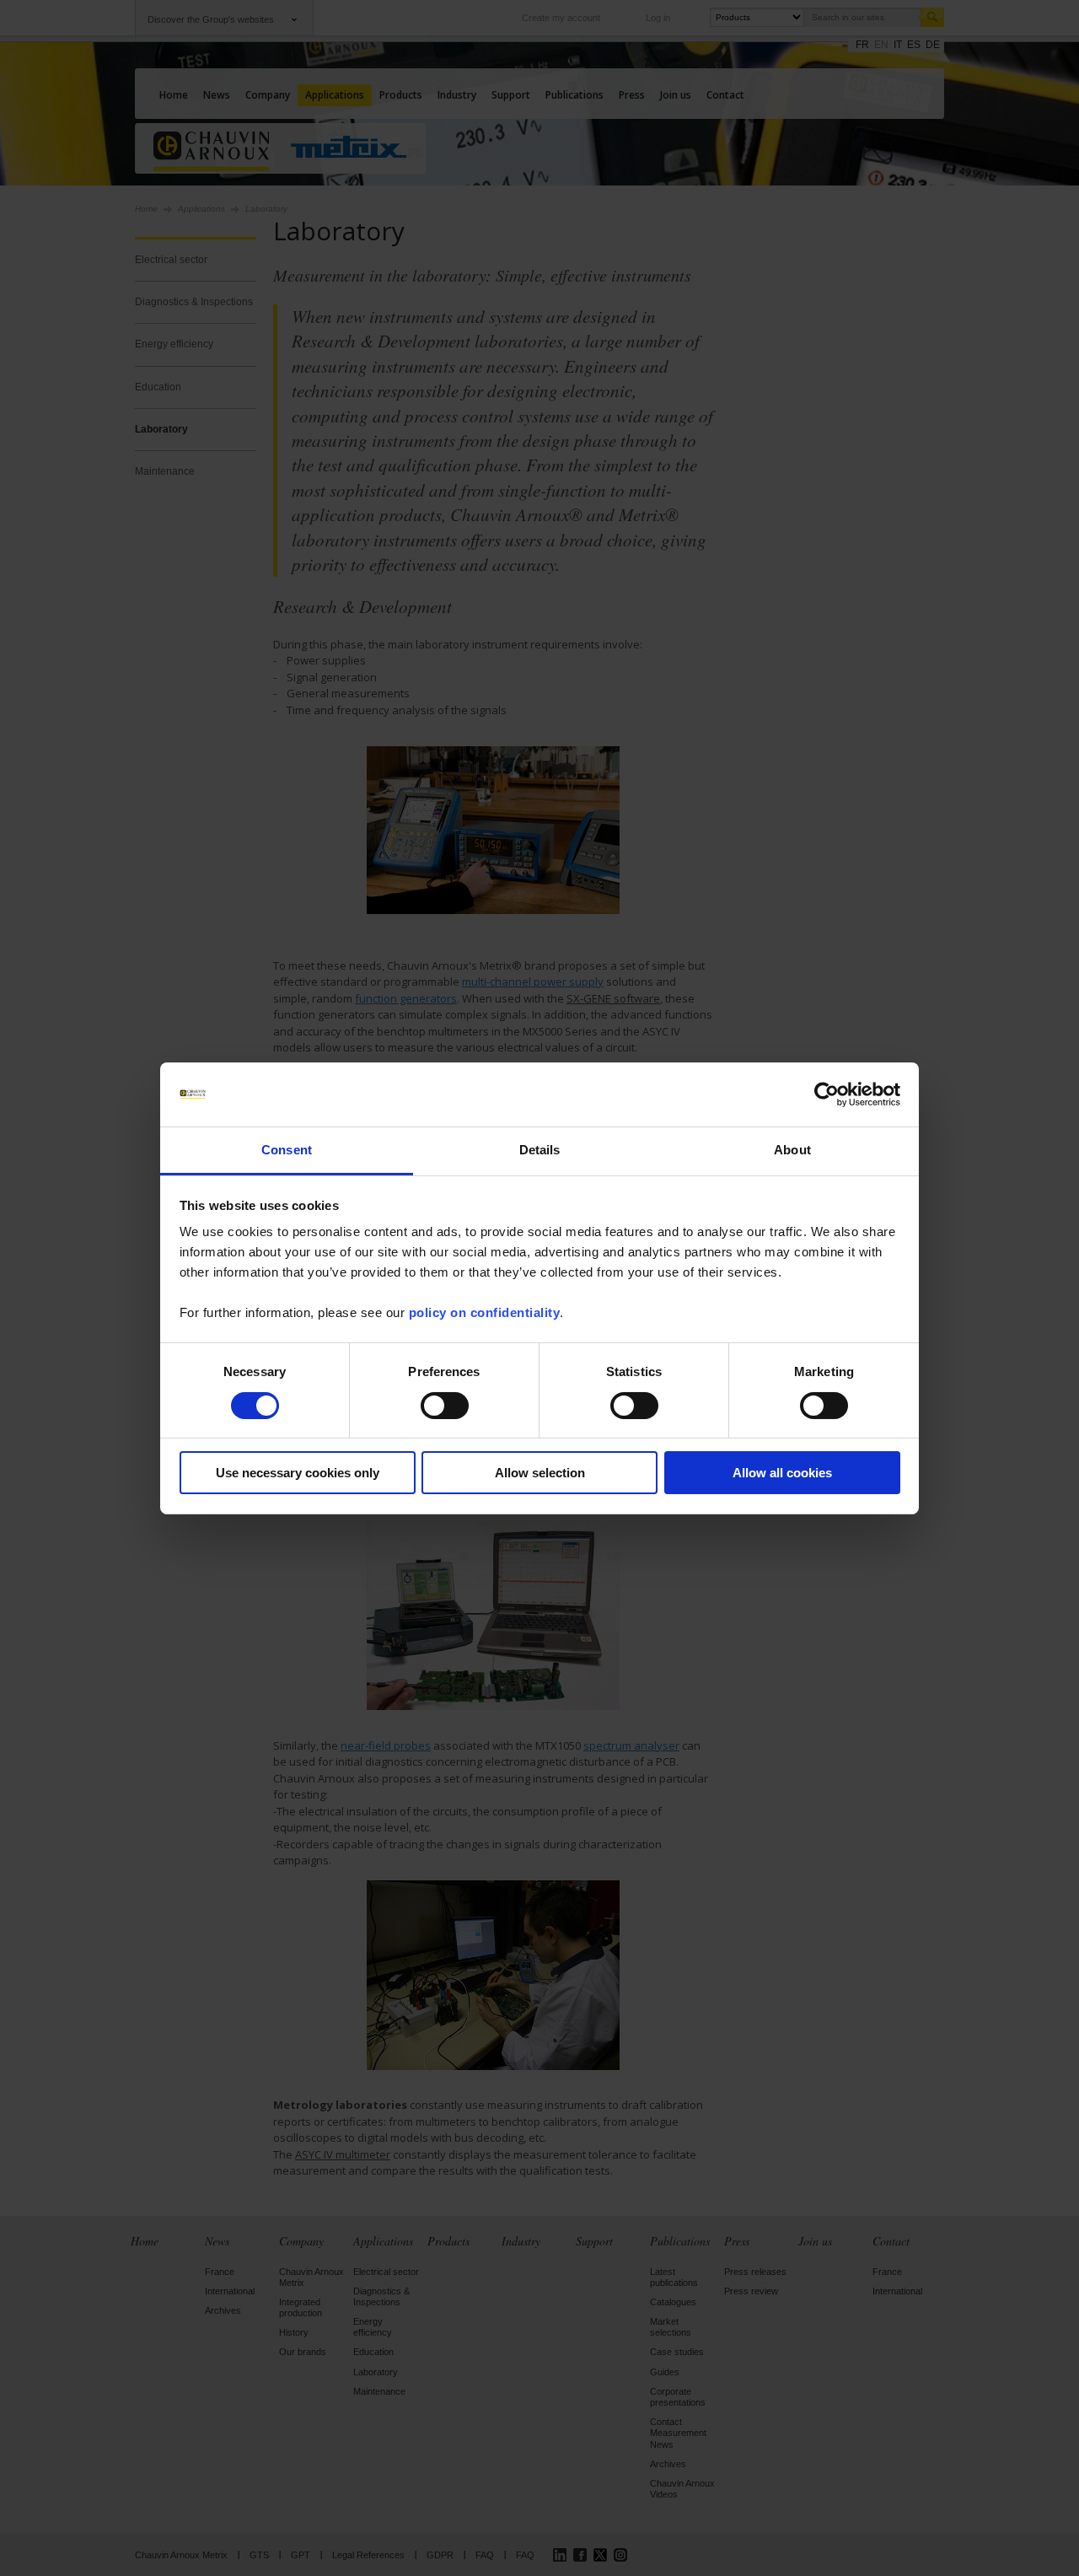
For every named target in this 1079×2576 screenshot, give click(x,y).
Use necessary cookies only (298, 1473)
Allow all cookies (782, 1473)
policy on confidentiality (485, 1312)
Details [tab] (540, 1150)
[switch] (445, 1406)
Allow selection (540, 1473)
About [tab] (792, 1150)
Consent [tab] (287, 1150)
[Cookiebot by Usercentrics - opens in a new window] (827, 1094)
